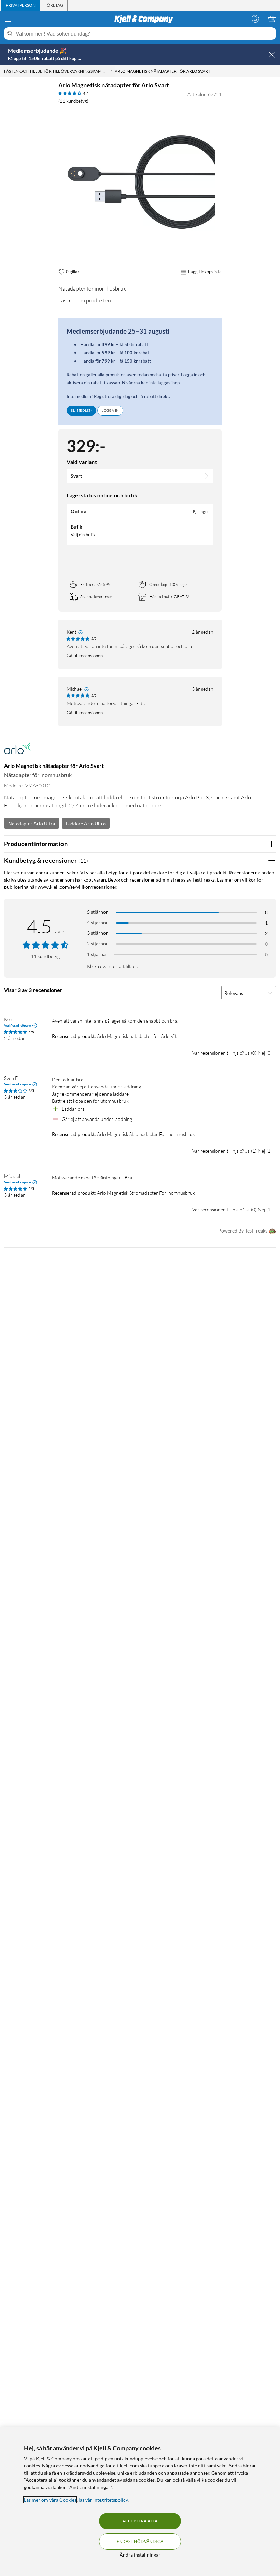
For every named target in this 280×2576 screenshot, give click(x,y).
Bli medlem (81, 410)
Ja (247, 1053)
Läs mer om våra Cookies (50, 2500)
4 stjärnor (97, 922)
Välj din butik (83, 535)
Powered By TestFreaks (243, 1231)
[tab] (21, 5)
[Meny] (8, 19)
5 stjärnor (97, 912)
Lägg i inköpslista (205, 272)
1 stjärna (96, 954)
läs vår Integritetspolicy (103, 2500)
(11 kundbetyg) (73, 101)
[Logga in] (255, 19)
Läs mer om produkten (85, 300)
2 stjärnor (97, 944)
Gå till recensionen (85, 656)
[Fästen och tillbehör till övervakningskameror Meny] (111, 71)
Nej (261, 1053)
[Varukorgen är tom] (272, 19)
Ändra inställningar (140, 2555)
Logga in (110, 410)
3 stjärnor (97, 933)
